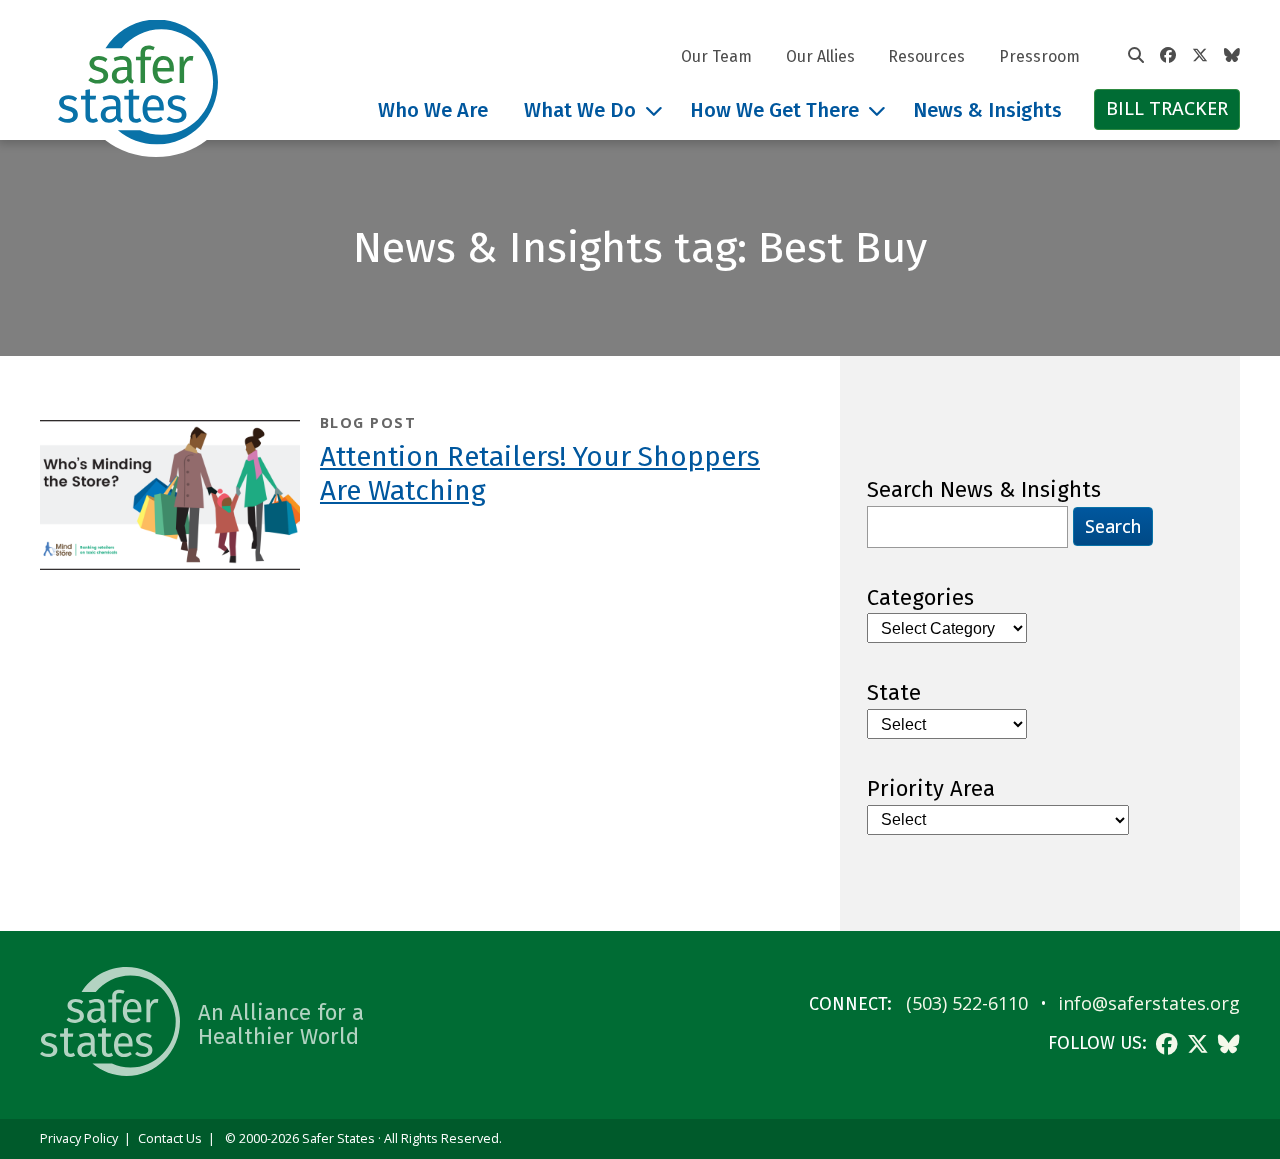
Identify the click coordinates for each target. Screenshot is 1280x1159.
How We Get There (774, 110)
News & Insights (987, 110)
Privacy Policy (79, 1138)
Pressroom (1039, 56)
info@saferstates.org (1149, 1003)
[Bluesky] (1232, 56)
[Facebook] (1168, 56)
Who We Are (433, 110)
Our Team (716, 56)
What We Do (580, 110)
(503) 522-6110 (967, 1003)
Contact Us (170, 1138)
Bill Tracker (1167, 108)
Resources (926, 56)
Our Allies (820, 56)
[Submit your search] (1136, 56)
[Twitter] (1200, 56)
